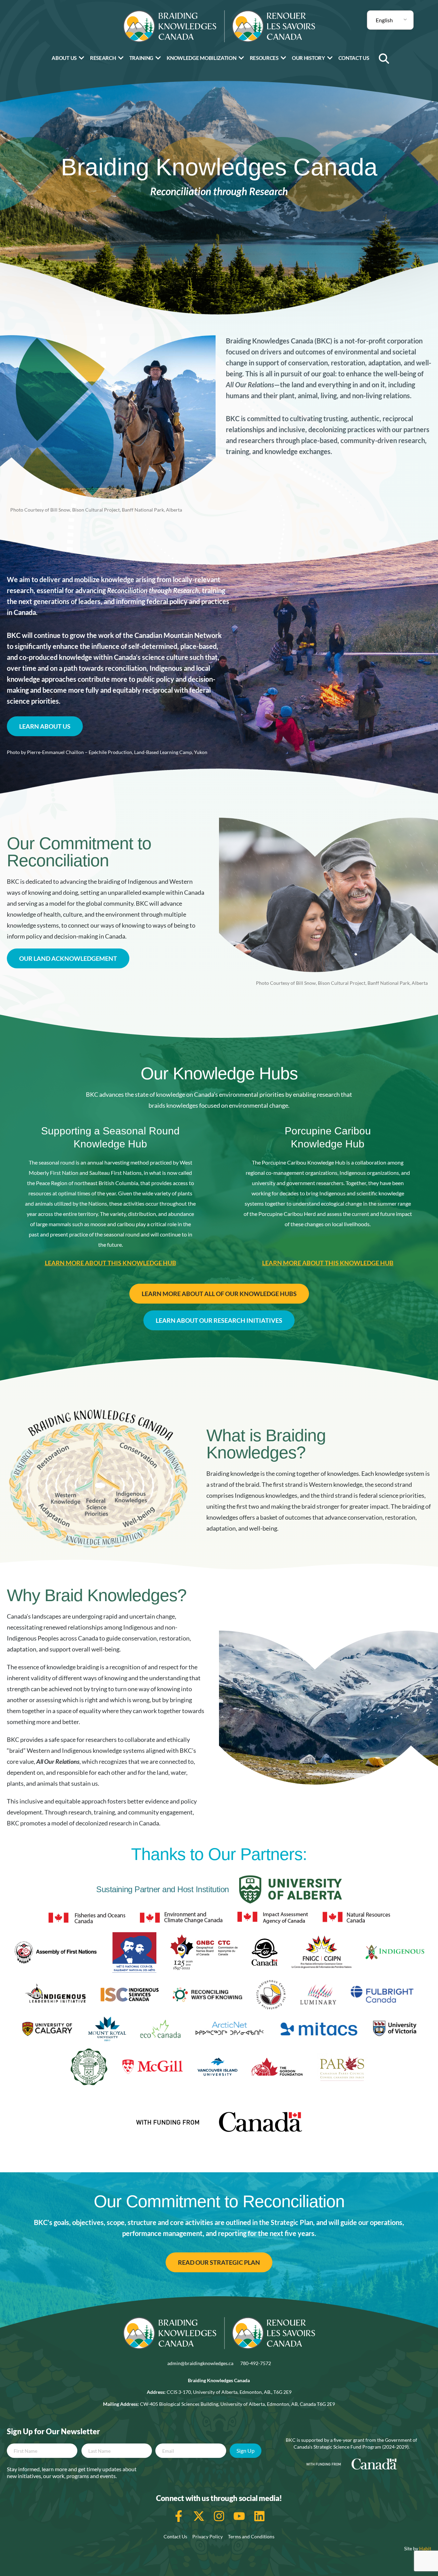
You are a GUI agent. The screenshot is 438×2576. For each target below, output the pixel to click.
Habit (425, 2548)
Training (141, 58)
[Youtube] (239, 2516)
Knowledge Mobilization (201, 58)
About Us (64, 58)
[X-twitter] (199, 2516)
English (384, 20)
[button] (384, 59)
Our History (308, 58)
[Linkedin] (259, 2516)
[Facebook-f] (179, 2516)
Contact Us (354, 58)
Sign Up (246, 2451)
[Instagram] (219, 2516)
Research (103, 58)
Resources (264, 58)
